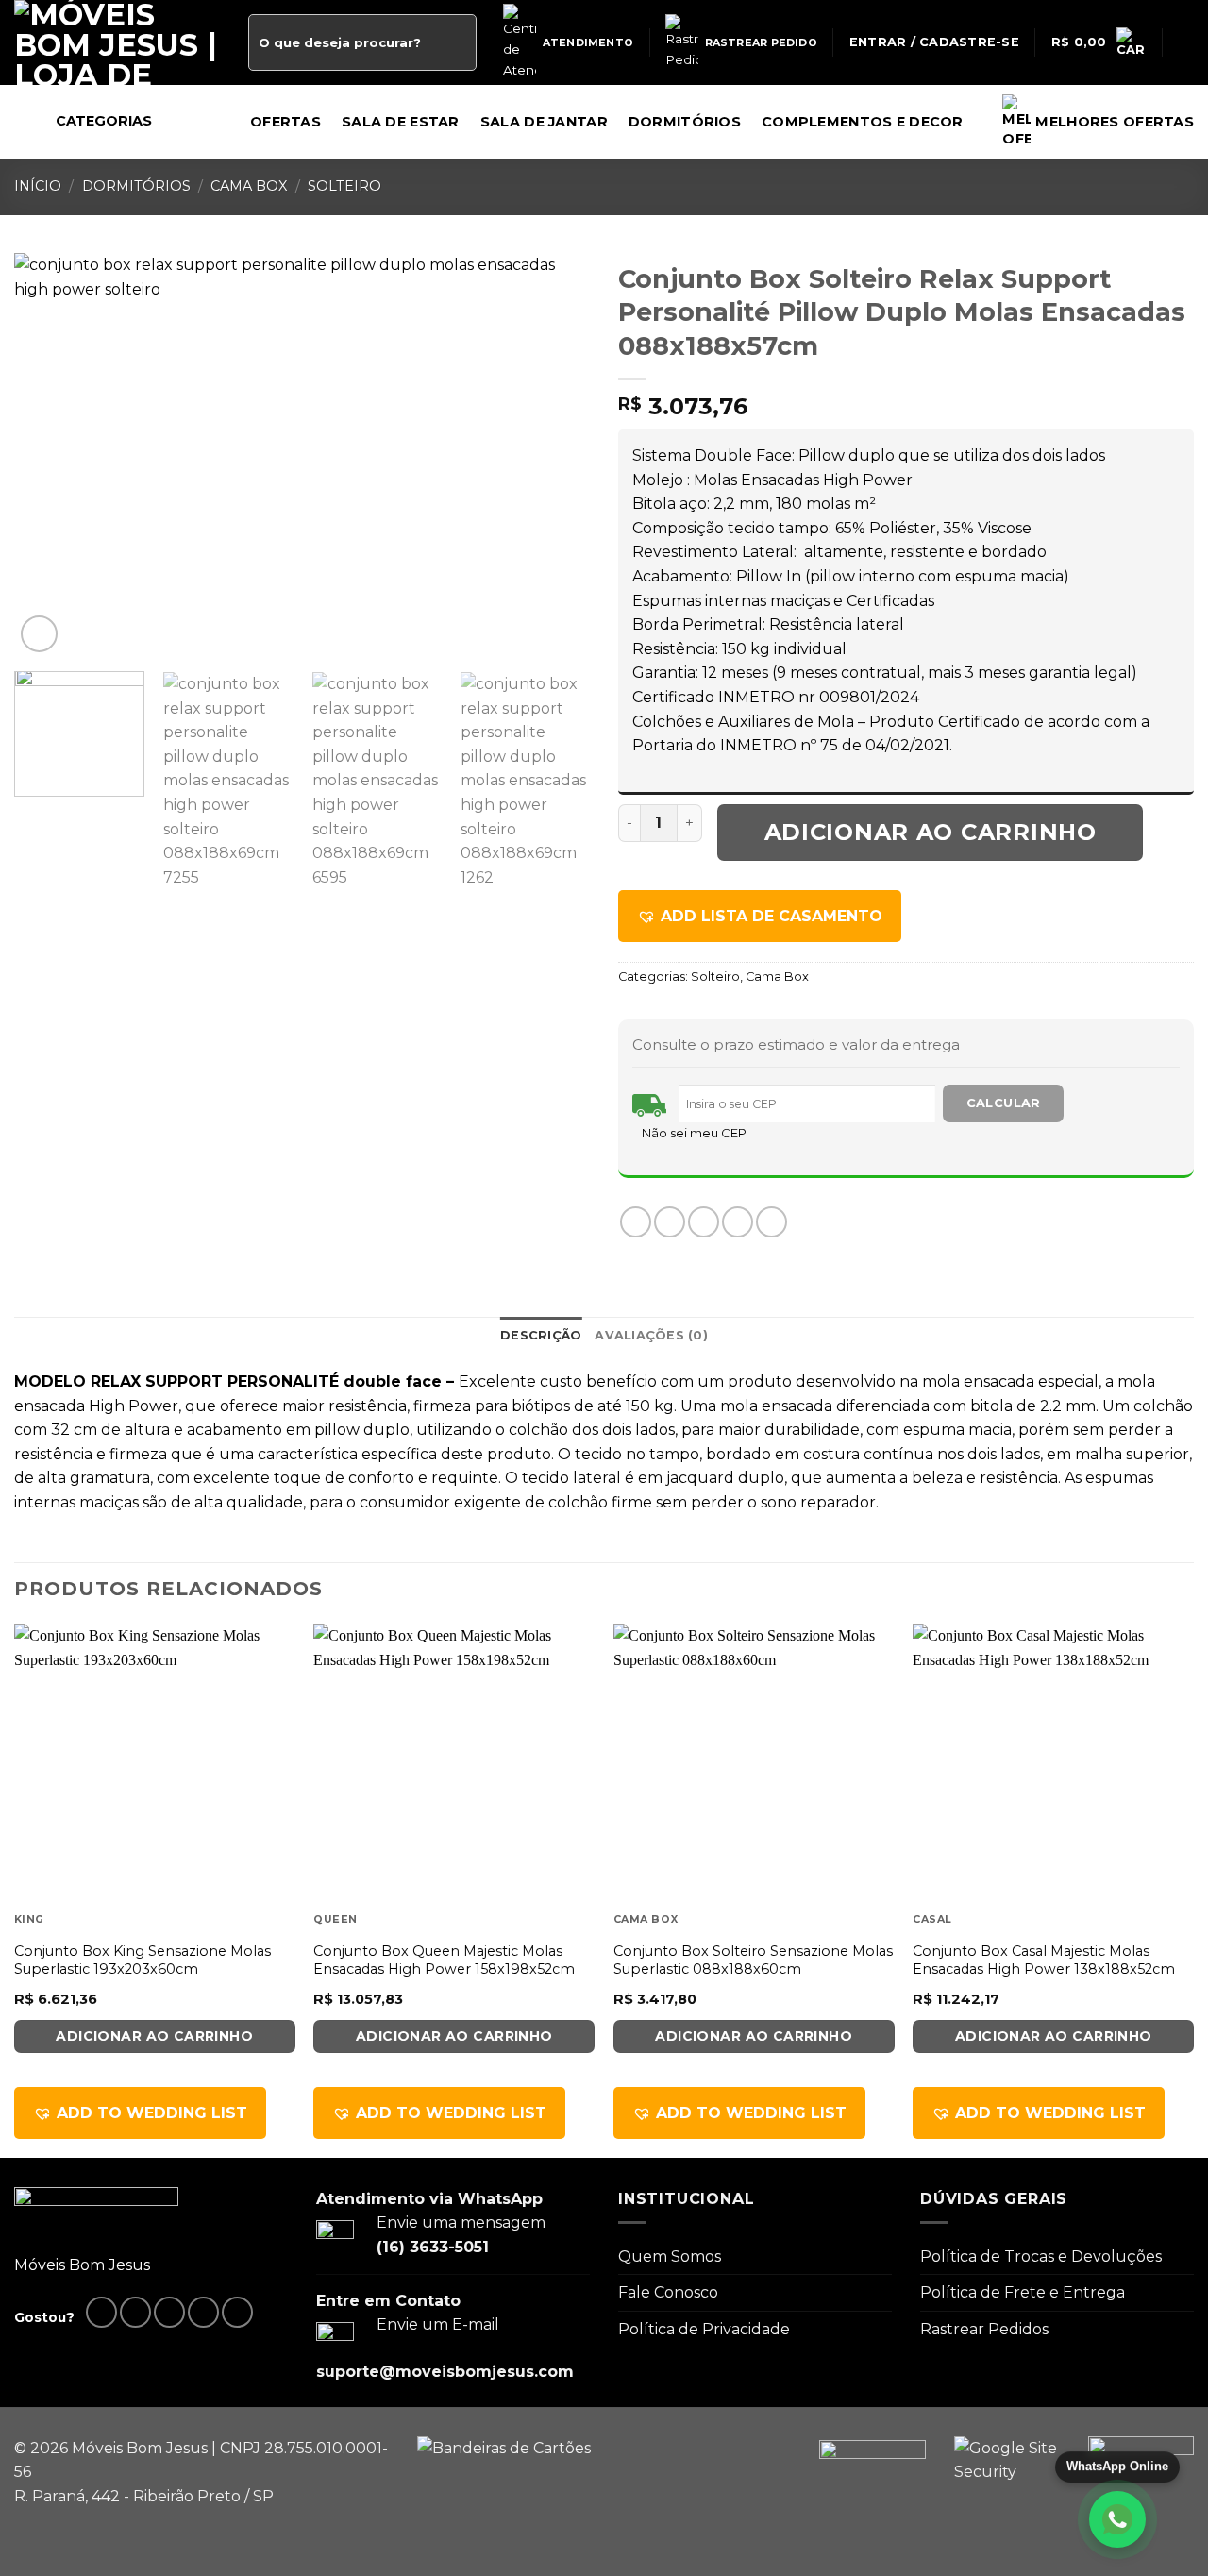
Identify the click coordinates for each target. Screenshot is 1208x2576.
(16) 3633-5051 (433, 2247)
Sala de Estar (401, 122)
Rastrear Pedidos (984, 2329)
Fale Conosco (668, 2292)
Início (38, 186)
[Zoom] (39, 634)
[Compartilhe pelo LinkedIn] (772, 1222)
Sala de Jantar (544, 122)
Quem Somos (670, 2256)
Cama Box (249, 186)
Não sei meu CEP (694, 1133)
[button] (760, 917)
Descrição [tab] (541, 1335)
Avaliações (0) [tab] (651, 1335)
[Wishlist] (1186, 42)
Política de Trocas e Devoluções (1041, 2256)
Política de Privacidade (704, 2329)
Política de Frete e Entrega (1023, 2292)
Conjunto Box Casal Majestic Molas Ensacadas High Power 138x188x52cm (1044, 1960)
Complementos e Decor (863, 122)
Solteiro (344, 186)
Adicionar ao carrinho (931, 832)
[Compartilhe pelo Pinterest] (738, 1222)
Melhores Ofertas (1115, 122)
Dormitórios (685, 122)
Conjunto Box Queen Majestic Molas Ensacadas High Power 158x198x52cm (444, 1960)
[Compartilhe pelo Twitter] (670, 1222)
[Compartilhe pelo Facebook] (636, 1222)
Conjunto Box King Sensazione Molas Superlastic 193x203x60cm (143, 1960)
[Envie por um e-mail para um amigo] (704, 1222)
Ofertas (285, 122)
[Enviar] (458, 42)
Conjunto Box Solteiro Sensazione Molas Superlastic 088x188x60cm (753, 1960)
